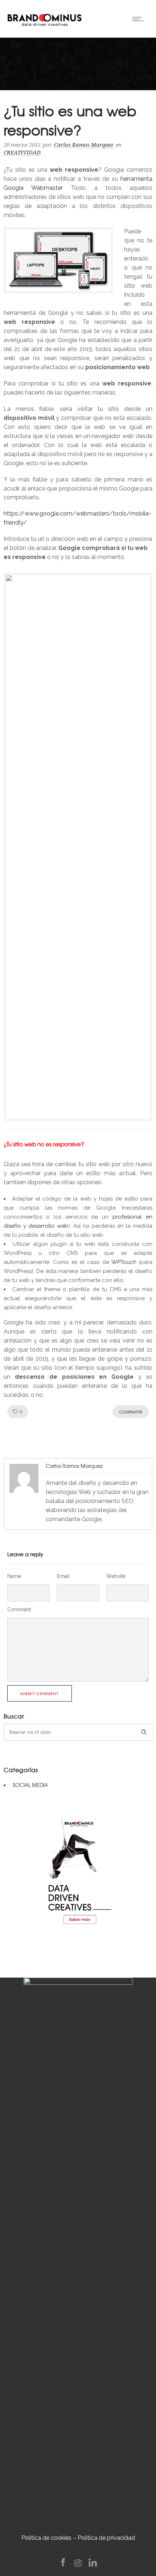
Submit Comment (40, 1694)
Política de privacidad (106, 2538)
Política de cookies (46, 2538)
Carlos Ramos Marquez (84, 145)
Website (116, 1576)
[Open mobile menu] (140, 19)
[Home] (44, 18)
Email (63, 1576)
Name (14, 1576)
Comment (19, 1610)
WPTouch (124, 1262)
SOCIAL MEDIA (30, 1785)
